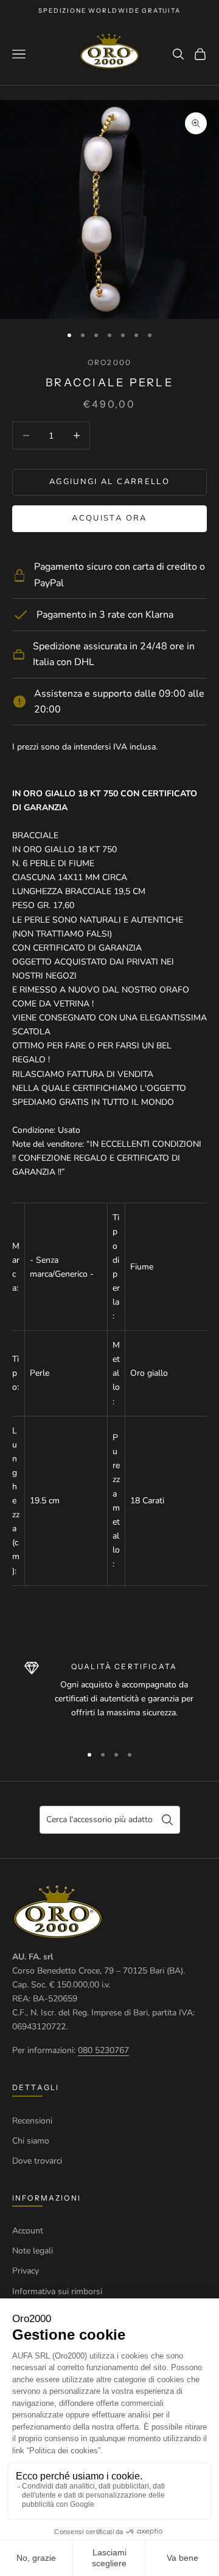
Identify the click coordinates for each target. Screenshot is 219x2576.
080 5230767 (103, 2050)
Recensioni (32, 2121)
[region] (109, 1697)
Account (28, 2231)
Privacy (26, 2271)
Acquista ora (109, 518)
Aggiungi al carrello (109, 482)
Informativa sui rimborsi (57, 2291)
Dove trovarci (37, 2161)
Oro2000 (109, 362)
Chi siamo (31, 2141)
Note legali (33, 2251)
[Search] (167, 1820)
